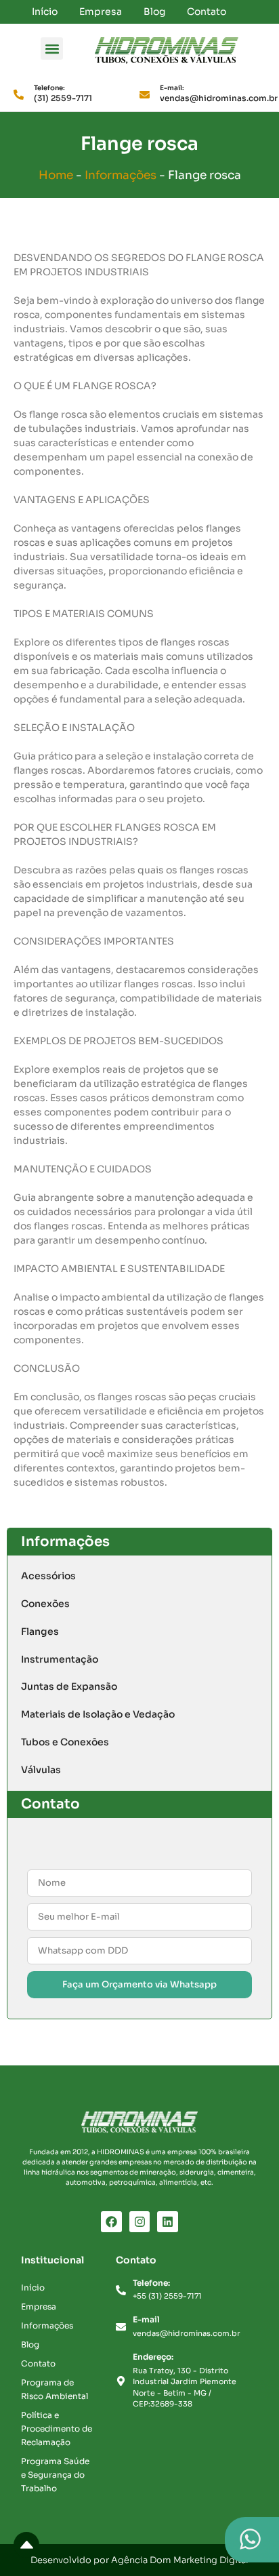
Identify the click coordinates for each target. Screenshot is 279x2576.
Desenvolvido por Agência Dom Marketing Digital (139, 2560)
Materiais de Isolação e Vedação (98, 1714)
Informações (121, 175)
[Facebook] (111, 2222)
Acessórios (48, 1576)
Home (56, 175)
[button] (52, 48)
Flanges (40, 1631)
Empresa (101, 12)
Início (45, 12)
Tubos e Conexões (65, 1742)
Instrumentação (60, 1659)
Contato (207, 12)
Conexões (45, 1604)
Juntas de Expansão (69, 1686)
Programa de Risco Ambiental (55, 2389)
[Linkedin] (168, 2222)
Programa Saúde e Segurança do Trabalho (55, 2475)
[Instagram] (140, 2222)
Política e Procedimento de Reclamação (57, 2429)
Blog (154, 12)
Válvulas (41, 1770)
